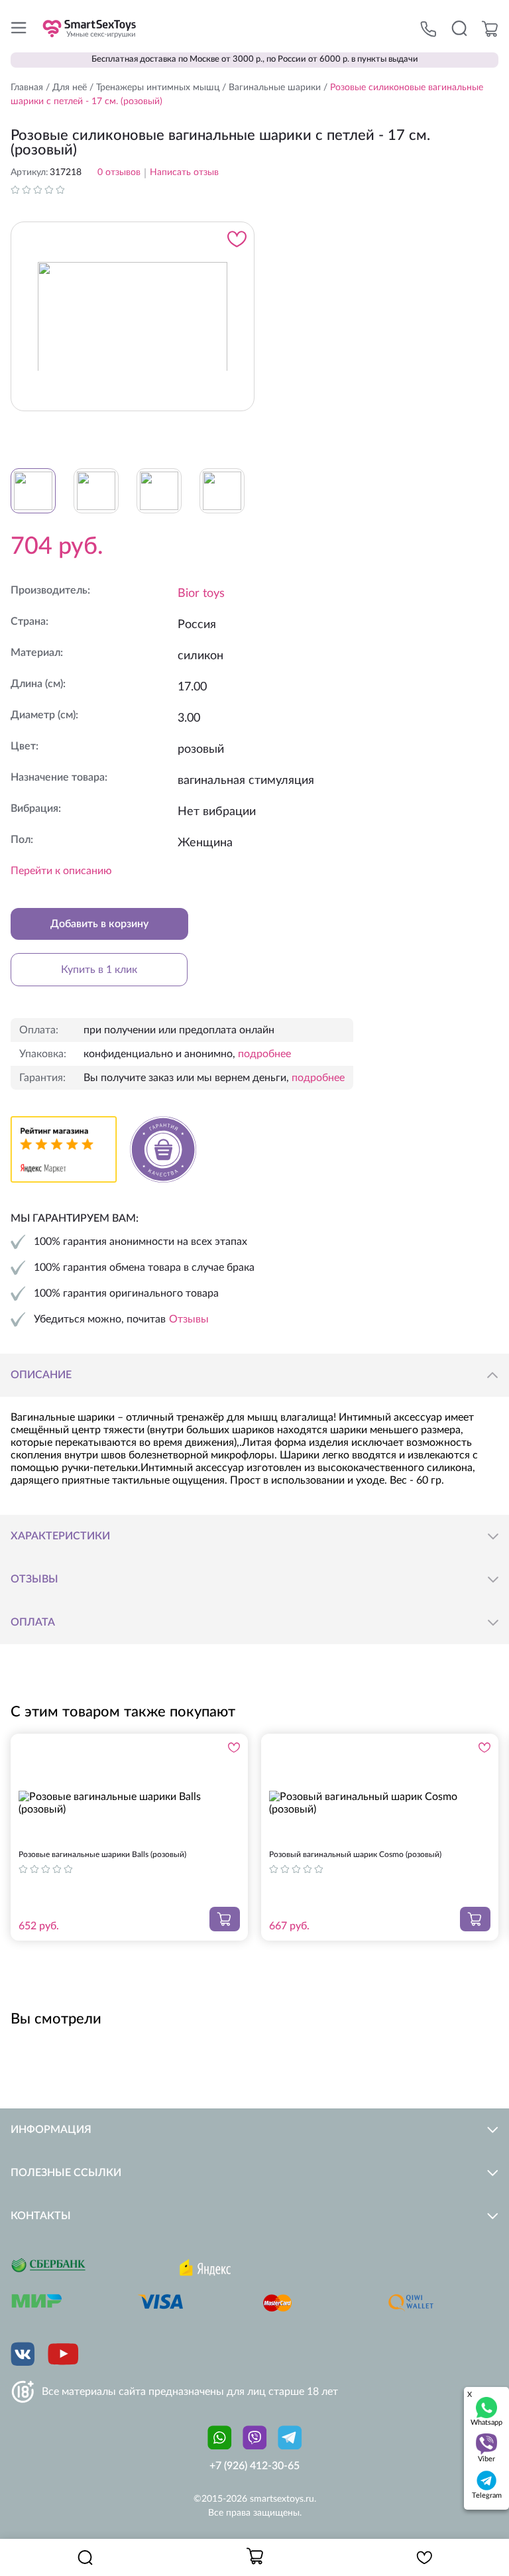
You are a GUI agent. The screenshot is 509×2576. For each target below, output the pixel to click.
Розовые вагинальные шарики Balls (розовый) (102, 1854)
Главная (27, 88)
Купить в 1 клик (99, 970)
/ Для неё (65, 88)
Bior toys (201, 594)
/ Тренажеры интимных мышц (153, 88)
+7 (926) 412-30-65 (254, 2466)
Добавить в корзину (99, 924)
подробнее (264, 1054)
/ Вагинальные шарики (270, 88)
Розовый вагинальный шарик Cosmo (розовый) (355, 1854)
